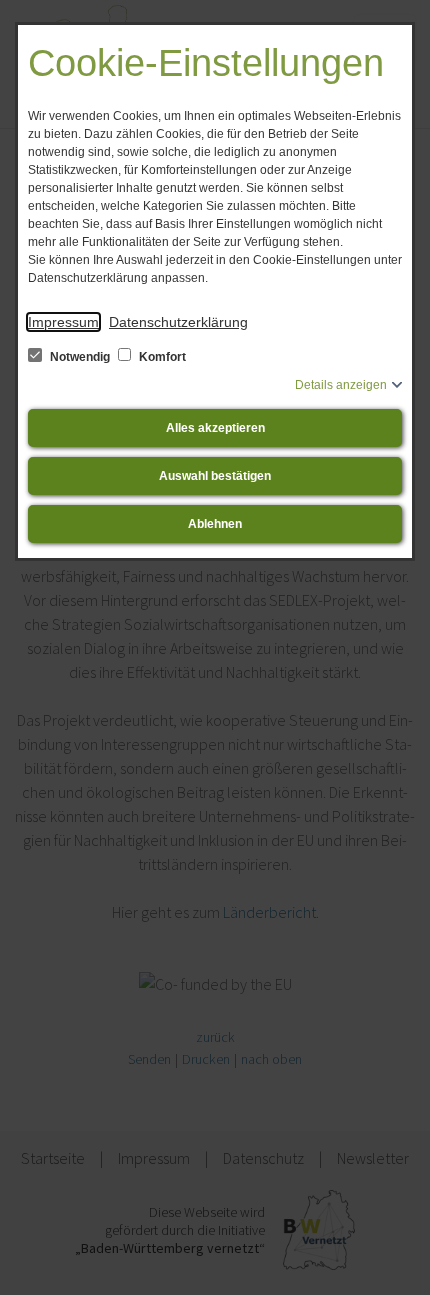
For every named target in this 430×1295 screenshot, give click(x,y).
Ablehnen (215, 524)
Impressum (63, 322)
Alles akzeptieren (215, 428)
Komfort (161, 357)
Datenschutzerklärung (178, 322)
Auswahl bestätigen (215, 476)
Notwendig (80, 357)
